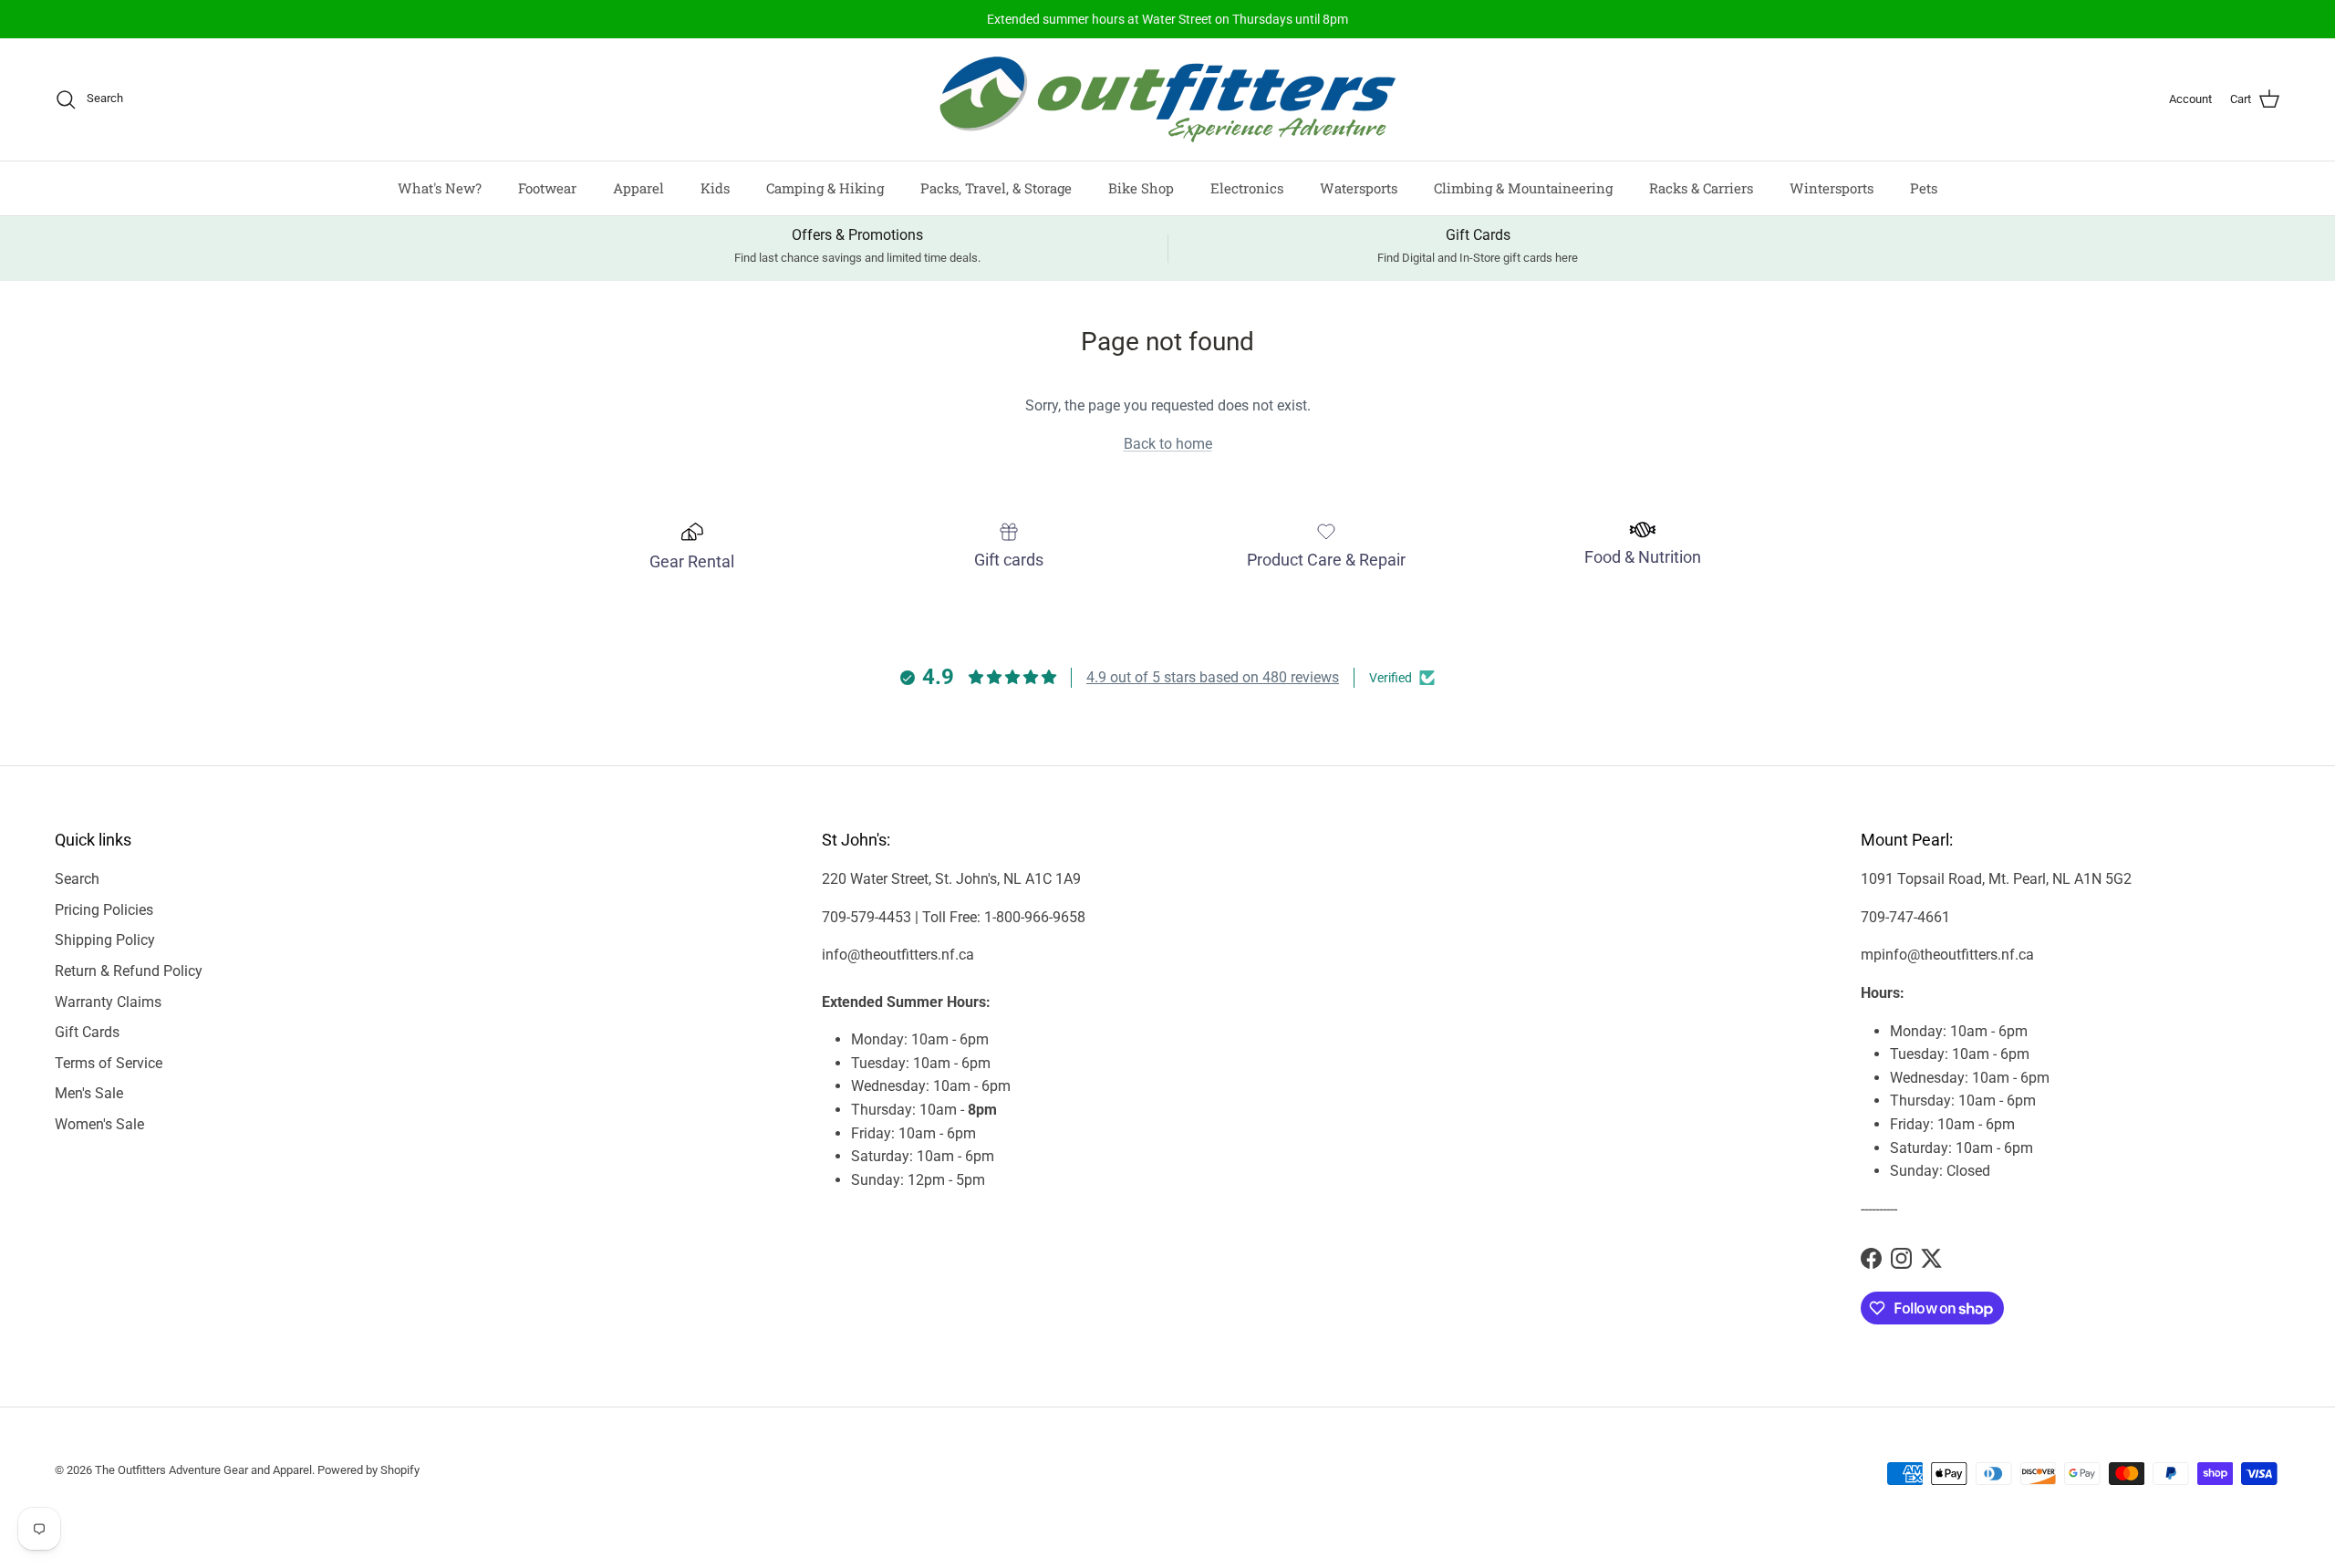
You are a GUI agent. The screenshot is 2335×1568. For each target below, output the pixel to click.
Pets (1924, 188)
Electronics (1247, 188)
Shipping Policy (105, 940)
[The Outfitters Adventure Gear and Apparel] (1167, 99)
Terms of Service (109, 1063)
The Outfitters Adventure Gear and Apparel (203, 1470)
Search (77, 879)
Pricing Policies (104, 910)
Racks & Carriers (1701, 188)
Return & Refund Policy (129, 971)
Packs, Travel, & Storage (996, 188)
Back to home (1168, 444)
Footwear (547, 188)
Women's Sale (99, 1124)
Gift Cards (87, 1032)
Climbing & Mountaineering (1523, 188)
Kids (715, 188)
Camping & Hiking (825, 188)
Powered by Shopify (368, 1470)
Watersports (1359, 188)
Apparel (638, 188)
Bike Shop (1141, 188)
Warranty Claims (108, 1002)
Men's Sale (89, 1093)
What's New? (440, 188)
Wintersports (1832, 188)
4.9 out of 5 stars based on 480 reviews (1213, 677)
